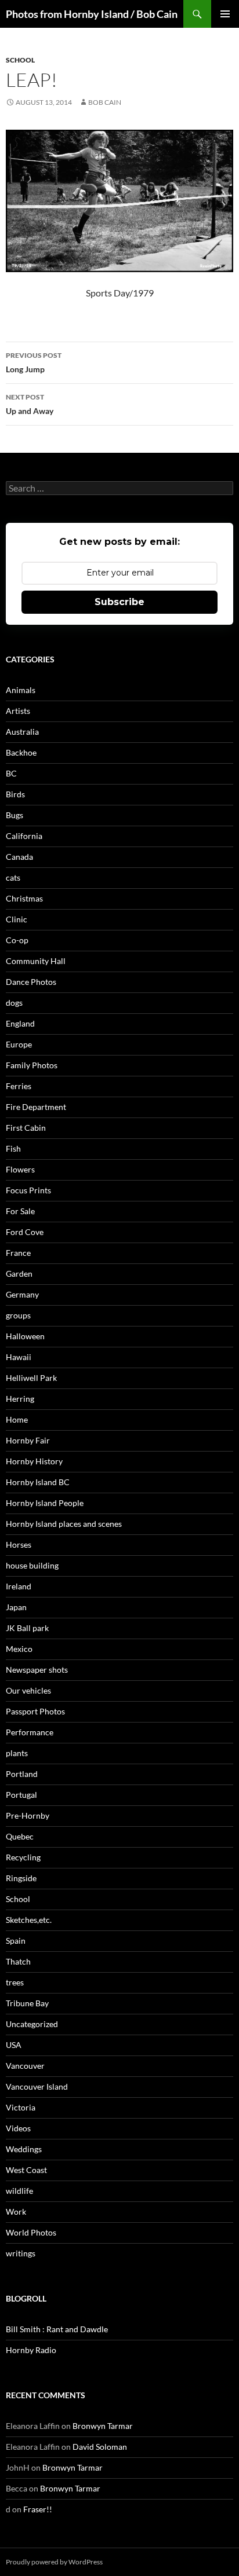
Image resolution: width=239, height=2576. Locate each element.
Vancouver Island (37, 2086)
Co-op (17, 940)
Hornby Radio (31, 2350)
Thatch (18, 1961)
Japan (16, 1607)
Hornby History (34, 1461)
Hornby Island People (45, 1503)
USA (14, 2045)
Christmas (24, 898)
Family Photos (32, 1065)
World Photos (31, 2232)
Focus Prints (28, 1190)
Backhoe (21, 752)
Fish (13, 1148)
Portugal (21, 1795)
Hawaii (19, 1357)
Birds (15, 794)
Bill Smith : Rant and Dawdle (57, 2329)
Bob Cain (105, 102)
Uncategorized (32, 2024)
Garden (19, 1274)
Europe (19, 1044)
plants (17, 1753)
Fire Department (36, 1107)
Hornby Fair (28, 1440)
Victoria (21, 2107)
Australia (22, 732)
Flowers (20, 1169)
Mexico (19, 1649)
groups (18, 1315)
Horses (19, 1544)
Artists (18, 711)
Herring (20, 1399)
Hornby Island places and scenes (64, 1524)
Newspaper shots (37, 1670)
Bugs (15, 815)
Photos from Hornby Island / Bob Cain (92, 14)
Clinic (17, 919)
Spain (16, 1941)
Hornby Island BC (38, 1482)
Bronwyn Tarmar (103, 2426)
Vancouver (25, 2066)
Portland (22, 1774)
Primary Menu (225, 14)
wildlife (19, 2191)
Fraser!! (38, 2509)
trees (15, 1982)
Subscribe (119, 602)
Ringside (21, 1878)
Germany (22, 1294)
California (24, 836)
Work (16, 2212)
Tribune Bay (27, 2003)
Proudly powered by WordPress (54, 2562)
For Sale (20, 1211)
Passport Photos (35, 1711)
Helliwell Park (31, 1378)
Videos (18, 2128)
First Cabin (26, 1128)
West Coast (26, 2170)
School (20, 60)
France (18, 1253)
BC (11, 773)
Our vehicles (28, 1690)
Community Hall (36, 961)
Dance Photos (31, 982)
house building (32, 1565)
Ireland (19, 1586)
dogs (14, 1003)
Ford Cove (25, 1232)
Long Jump (34, 362)
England (20, 1023)
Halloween (25, 1336)
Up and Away (30, 404)
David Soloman (100, 2447)
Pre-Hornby (28, 1815)
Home (17, 1419)
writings (21, 2253)
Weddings (24, 2149)
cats (13, 877)
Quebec (20, 1836)
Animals (21, 690)
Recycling (23, 1857)
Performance (30, 1732)
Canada (19, 857)
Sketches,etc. (29, 1920)
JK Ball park (27, 1628)
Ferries (19, 1086)
